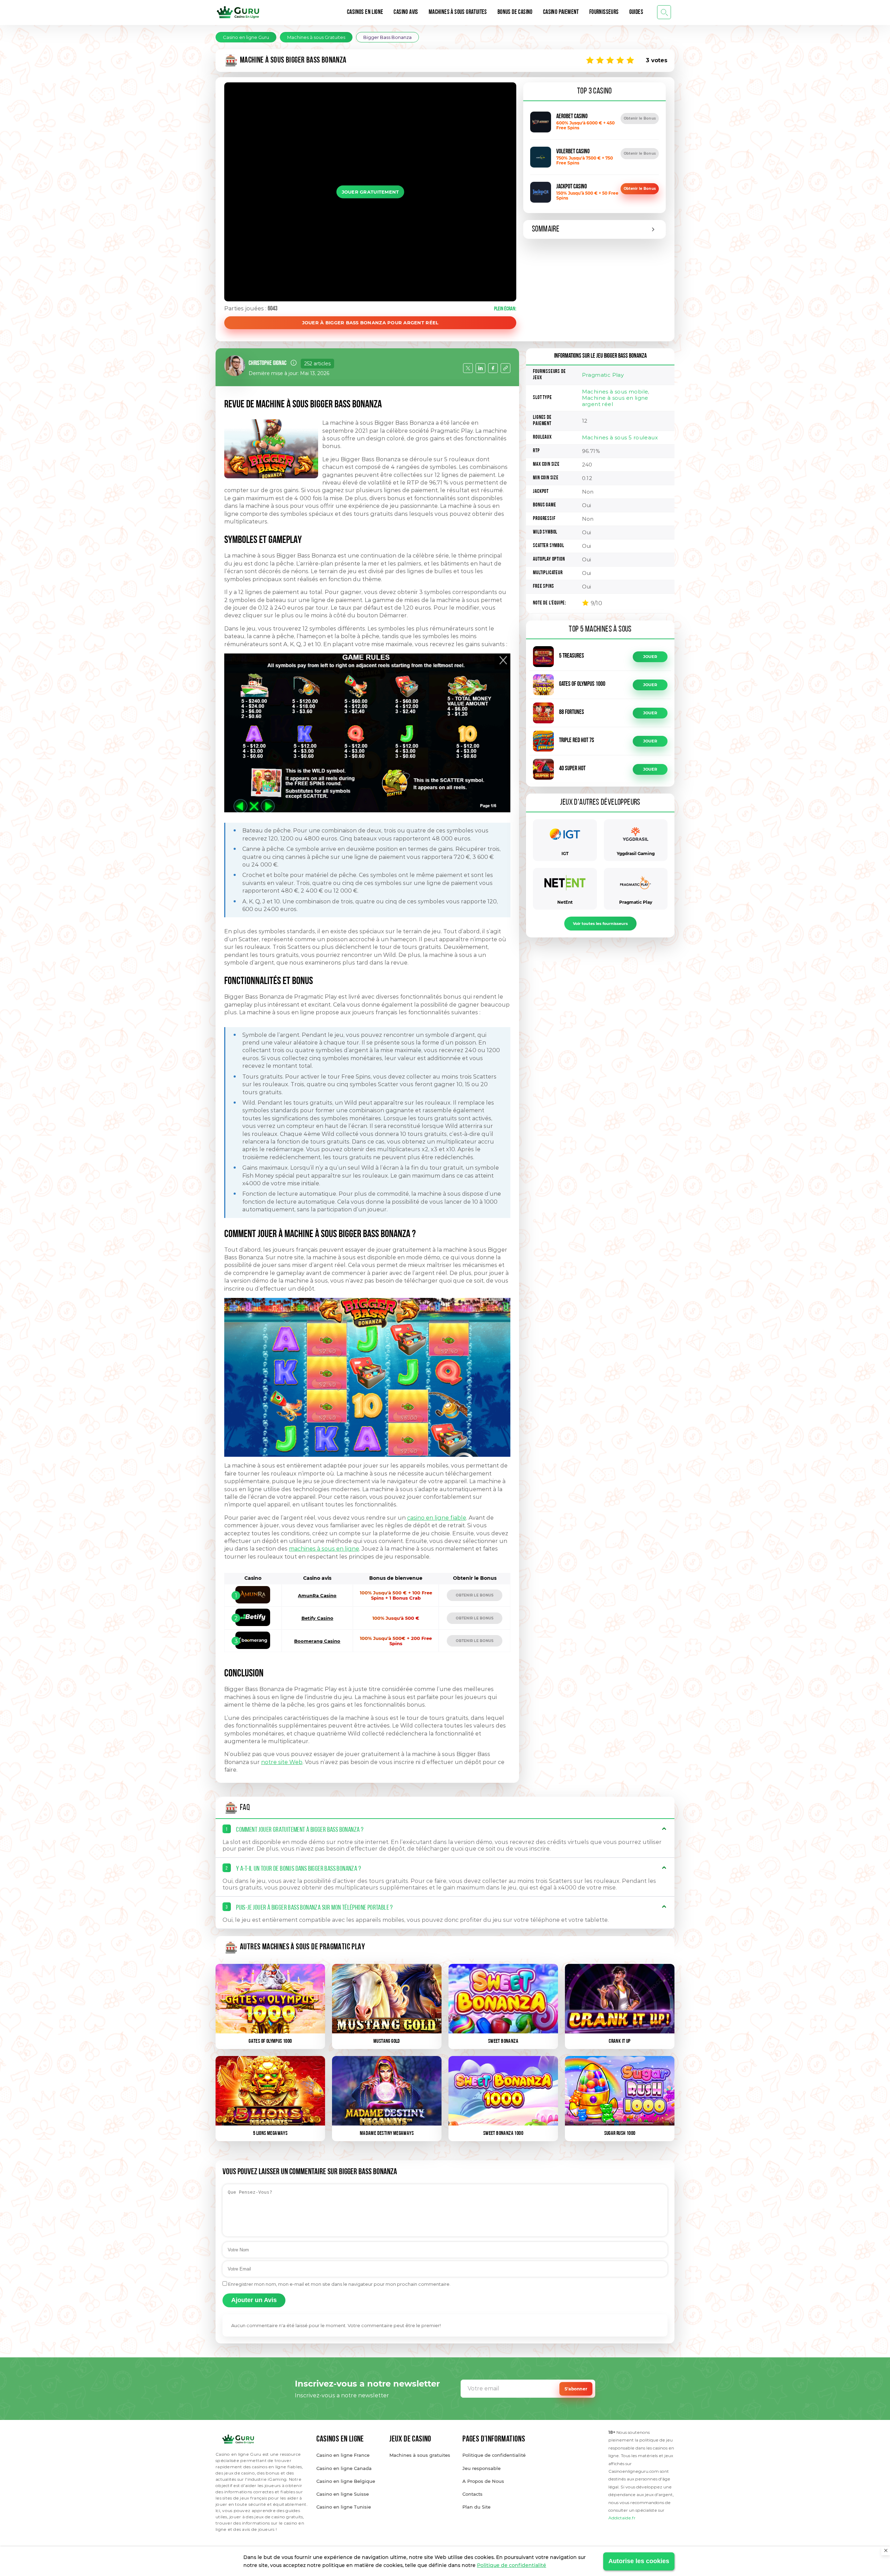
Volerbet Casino (573, 152)
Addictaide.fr (622, 2518)
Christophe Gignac (268, 364)
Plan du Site (476, 2507)
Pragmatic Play (603, 375)
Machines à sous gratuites (420, 2455)
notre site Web (282, 1762)
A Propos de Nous (483, 2481)
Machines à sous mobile (615, 392)
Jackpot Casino (572, 187)
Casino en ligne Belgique (346, 2481)
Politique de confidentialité (512, 2565)
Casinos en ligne (365, 13)
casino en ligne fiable (437, 1518)
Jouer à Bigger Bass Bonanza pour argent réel (370, 323)
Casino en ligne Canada (344, 2468)
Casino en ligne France (343, 2455)
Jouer (650, 657)
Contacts (472, 2494)
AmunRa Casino (317, 1595)
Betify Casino (317, 1618)
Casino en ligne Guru (246, 37)
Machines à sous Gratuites (458, 13)
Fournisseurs (604, 13)
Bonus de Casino (515, 13)
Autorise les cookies (639, 2561)
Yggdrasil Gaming (636, 854)
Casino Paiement (561, 13)
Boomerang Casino (317, 1641)
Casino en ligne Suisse (343, 2494)
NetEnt (565, 902)
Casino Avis (406, 13)
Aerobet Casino (572, 117)
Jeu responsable (482, 2468)
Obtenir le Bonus (640, 118)
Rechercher (664, 12)
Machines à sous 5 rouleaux (620, 437)
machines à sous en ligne (324, 1549)
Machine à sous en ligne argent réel (615, 401)
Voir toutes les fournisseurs (600, 924)
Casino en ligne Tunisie (344, 2507)
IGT (565, 854)
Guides (636, 13)
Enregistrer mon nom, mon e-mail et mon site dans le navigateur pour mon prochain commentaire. (339, 2284)
